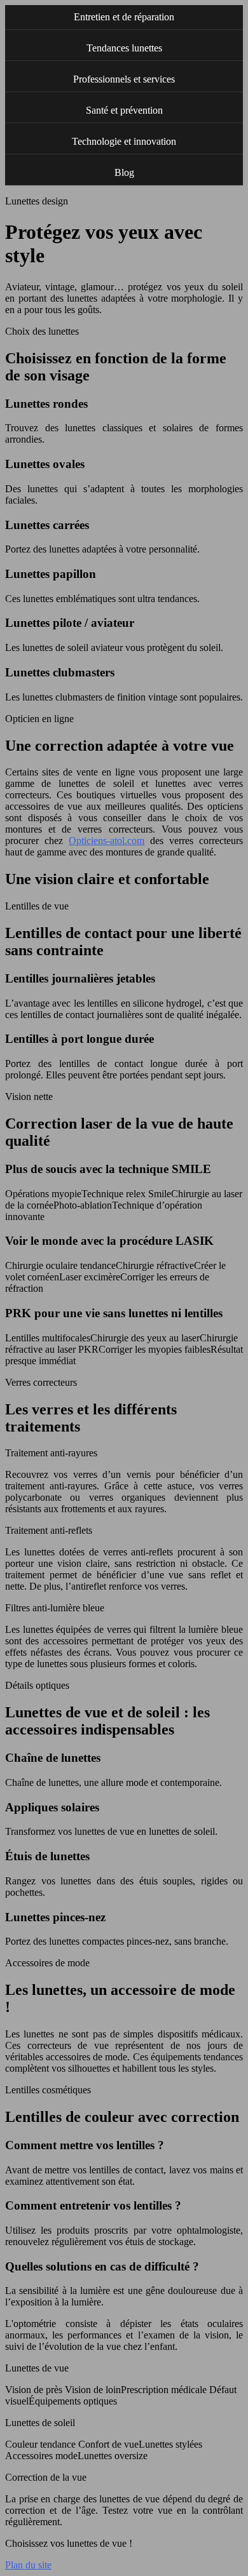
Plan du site (28, 2565)
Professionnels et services (124, 79)
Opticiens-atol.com (107, 841)
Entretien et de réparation (124, 17)
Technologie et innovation (124, 141)
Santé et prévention (124, 110)
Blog (124, 172)
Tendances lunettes (124, 48)
